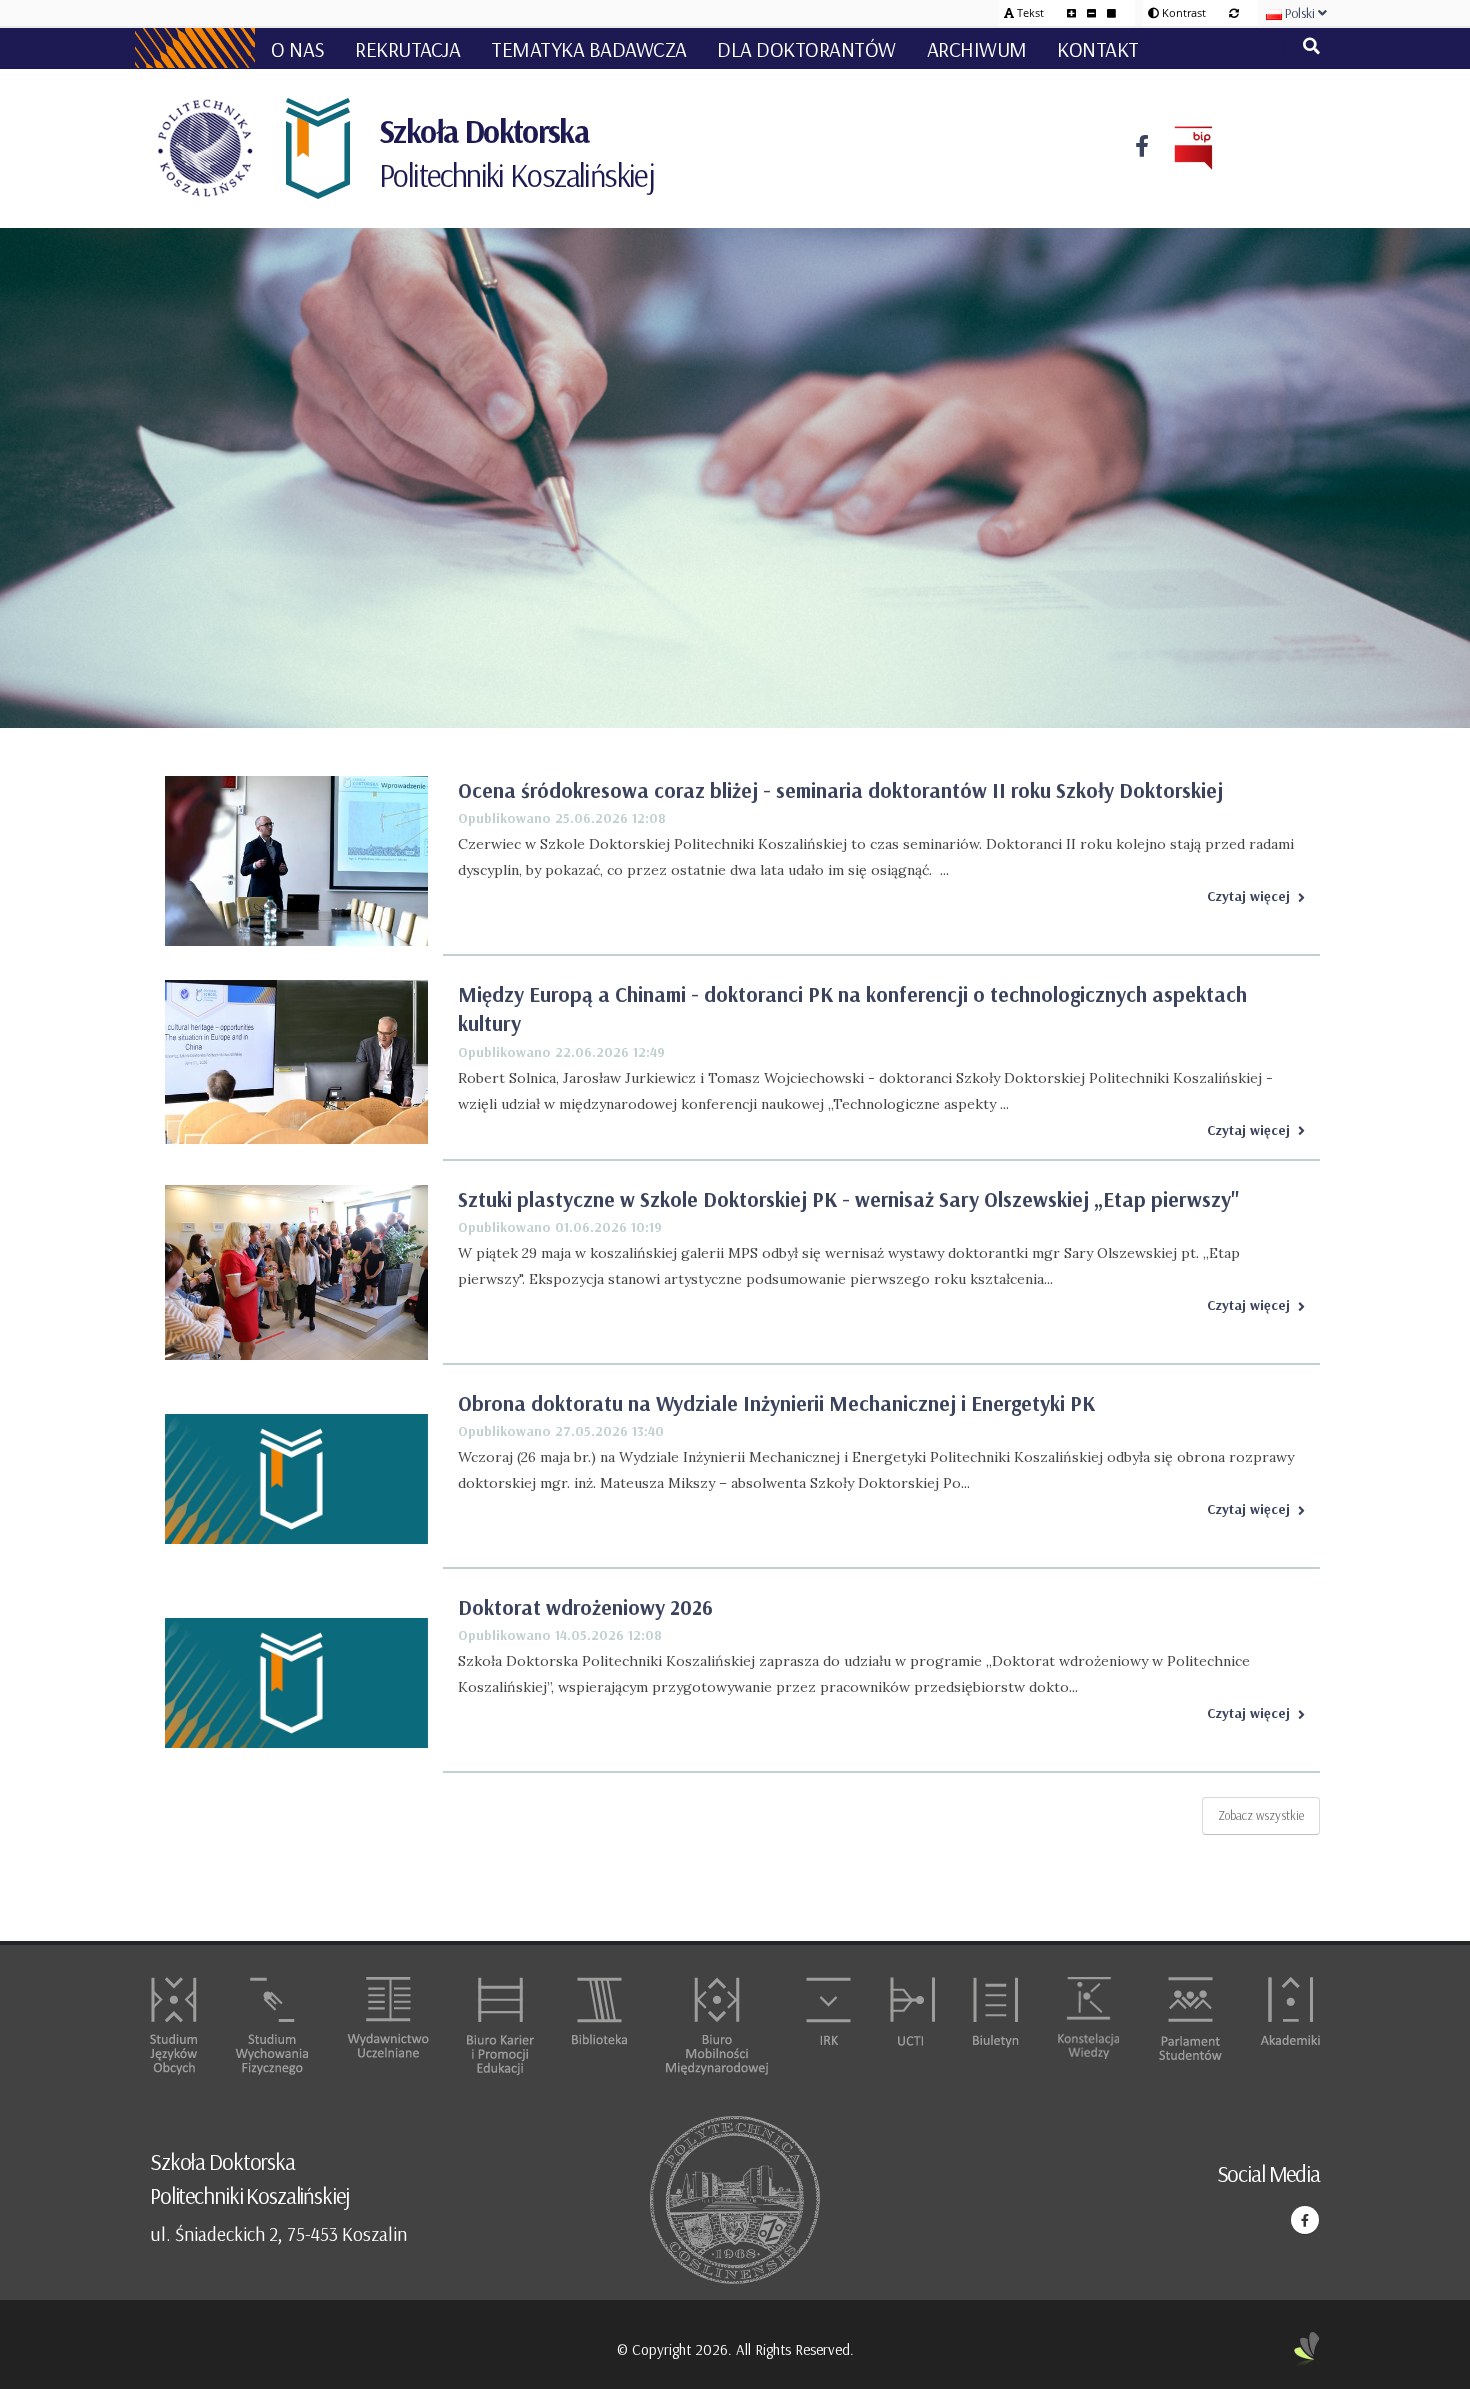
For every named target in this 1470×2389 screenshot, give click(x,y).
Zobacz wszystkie (1261, 1815)
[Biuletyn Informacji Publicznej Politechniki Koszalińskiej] (1181, 148)
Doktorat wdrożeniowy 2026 (585, 1607)
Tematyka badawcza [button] (589, 49)
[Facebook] (1142, 148)
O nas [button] (298, 49)
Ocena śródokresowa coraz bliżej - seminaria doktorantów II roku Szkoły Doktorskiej (840, 790)
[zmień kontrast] (1234, 12)
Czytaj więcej (1248, 896)
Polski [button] (1300, 13)
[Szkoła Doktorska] (315, 148)
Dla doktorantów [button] (806, 49)
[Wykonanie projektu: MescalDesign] (1307, 2350)
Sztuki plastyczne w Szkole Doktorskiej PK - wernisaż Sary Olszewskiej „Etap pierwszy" (849, 1199)
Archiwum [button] (977, 49)
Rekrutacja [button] (407, 49)
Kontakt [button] (1098, 49)
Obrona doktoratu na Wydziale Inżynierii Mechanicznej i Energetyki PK (776, 1403)
